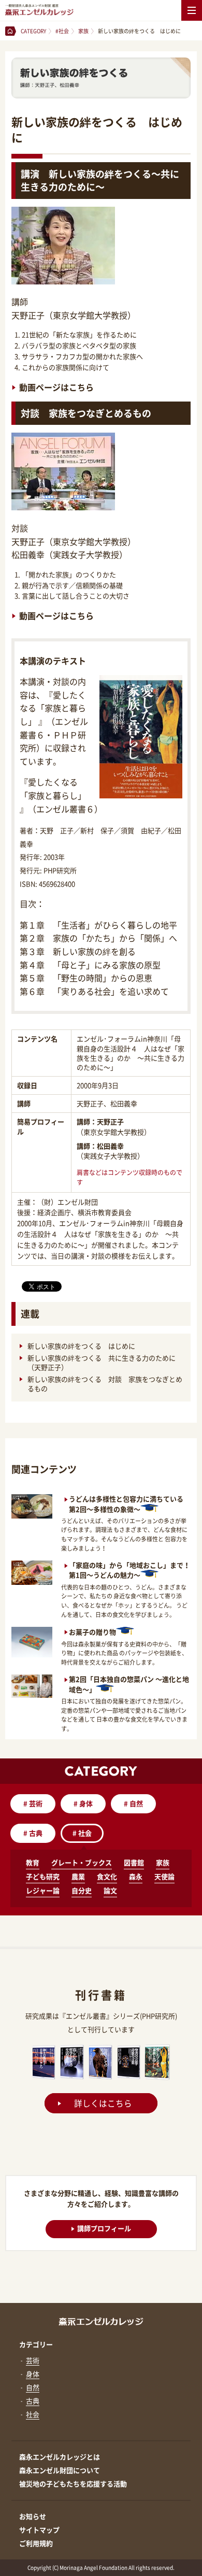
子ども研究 (43, 1876)
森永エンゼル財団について (60, 2470)
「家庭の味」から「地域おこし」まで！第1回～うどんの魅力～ (129, 1570)
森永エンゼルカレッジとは (60, 2457)
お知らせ (33, 2516)
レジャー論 (43, 1890)
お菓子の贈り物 (92, 1632)
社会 (82, 1833)
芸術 (33, 1803)
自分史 (82, 1890)
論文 (110, 1890)
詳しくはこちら (103, 2103)
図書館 (134, 1862)
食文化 (107, 1876)
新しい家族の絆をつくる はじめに (82, 1346)
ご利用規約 (36, 2543)
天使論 (164, 1876)
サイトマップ (39, 2530)
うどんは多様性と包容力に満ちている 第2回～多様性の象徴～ (126, 1504)
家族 (163, 1862)
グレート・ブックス (82, 1862)
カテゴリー (36, 2344)
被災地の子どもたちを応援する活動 (73, 2484)
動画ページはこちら (56, 387)
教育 (33, 1862)
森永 (136, 1876)
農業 (78, 1876)
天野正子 (110, 1121)
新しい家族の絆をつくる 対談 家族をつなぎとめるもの (105, 1384)
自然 (133, 1803)
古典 (33, 1833)
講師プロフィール (104, 2228)
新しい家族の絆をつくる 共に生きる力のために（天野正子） (102, 1363)
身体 (83, 1803)
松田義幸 (110, 1146)
